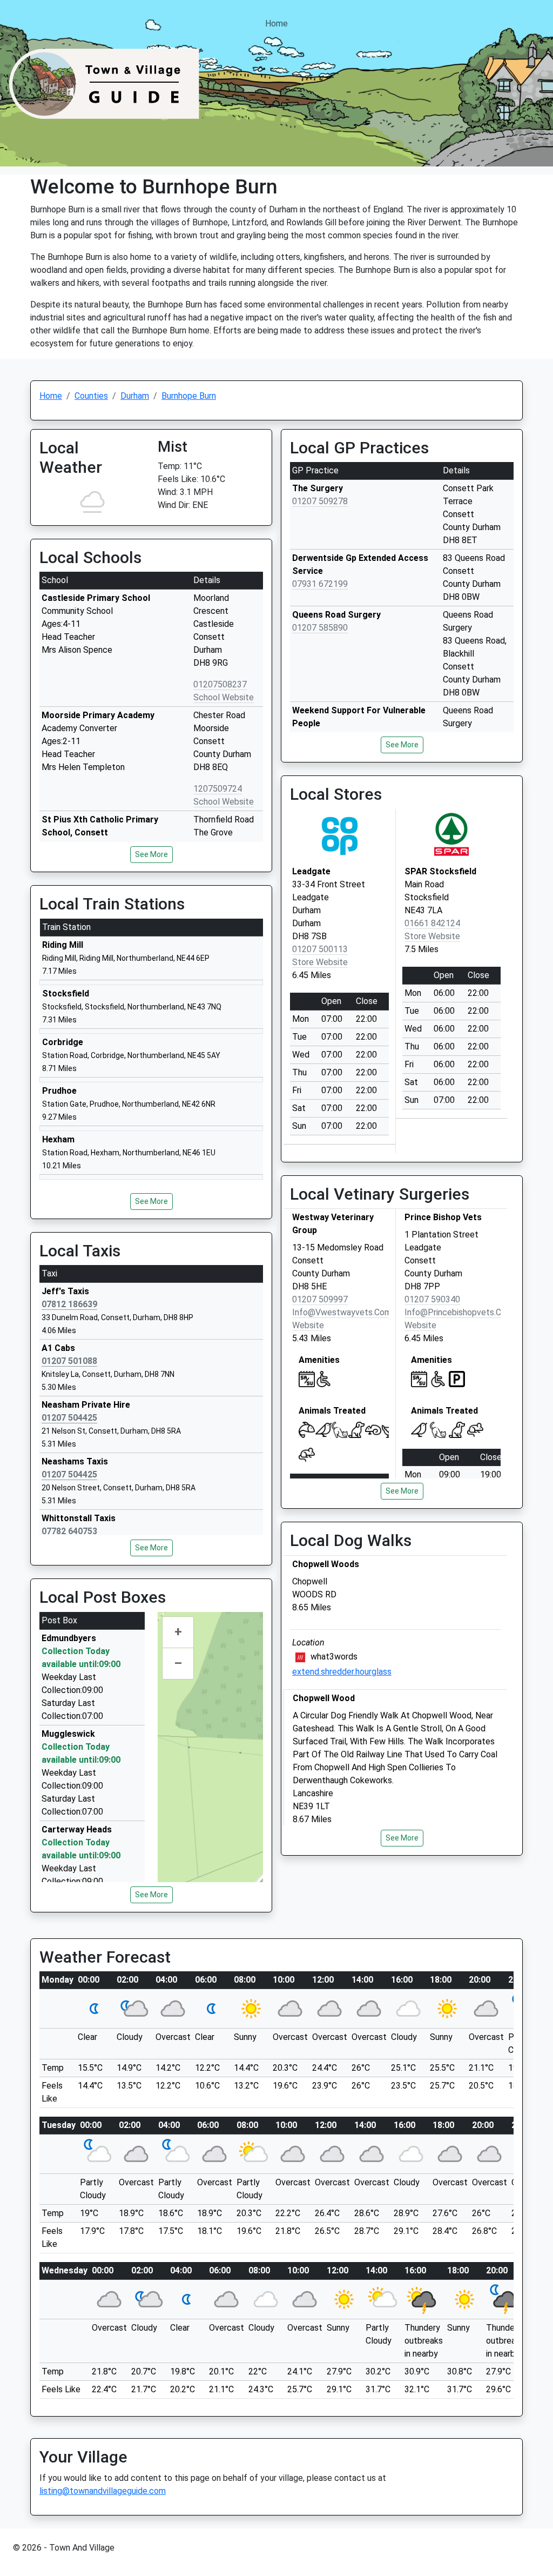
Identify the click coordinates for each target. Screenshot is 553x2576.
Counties (91, 396)
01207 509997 (320, 1299)
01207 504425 (69, 1418)
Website (308, 1325)
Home (276, 24)
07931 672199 (320, 584)
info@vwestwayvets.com (342, 1312)
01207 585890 (320, 628)
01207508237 (220, 684)
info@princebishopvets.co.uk (461, 1312)
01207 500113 (320, 949)
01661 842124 (432, 923)
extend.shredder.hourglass (342, 1672)
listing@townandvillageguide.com (103, 2491)
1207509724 (218, 789)
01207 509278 (320, 501)
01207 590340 (432, 1299)
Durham (135, 396)
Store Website (320, 962)
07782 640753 (69, 1531)
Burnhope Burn (189, 396)
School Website (224, 697)
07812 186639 (69, 1304)
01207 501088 (69, 1361)
